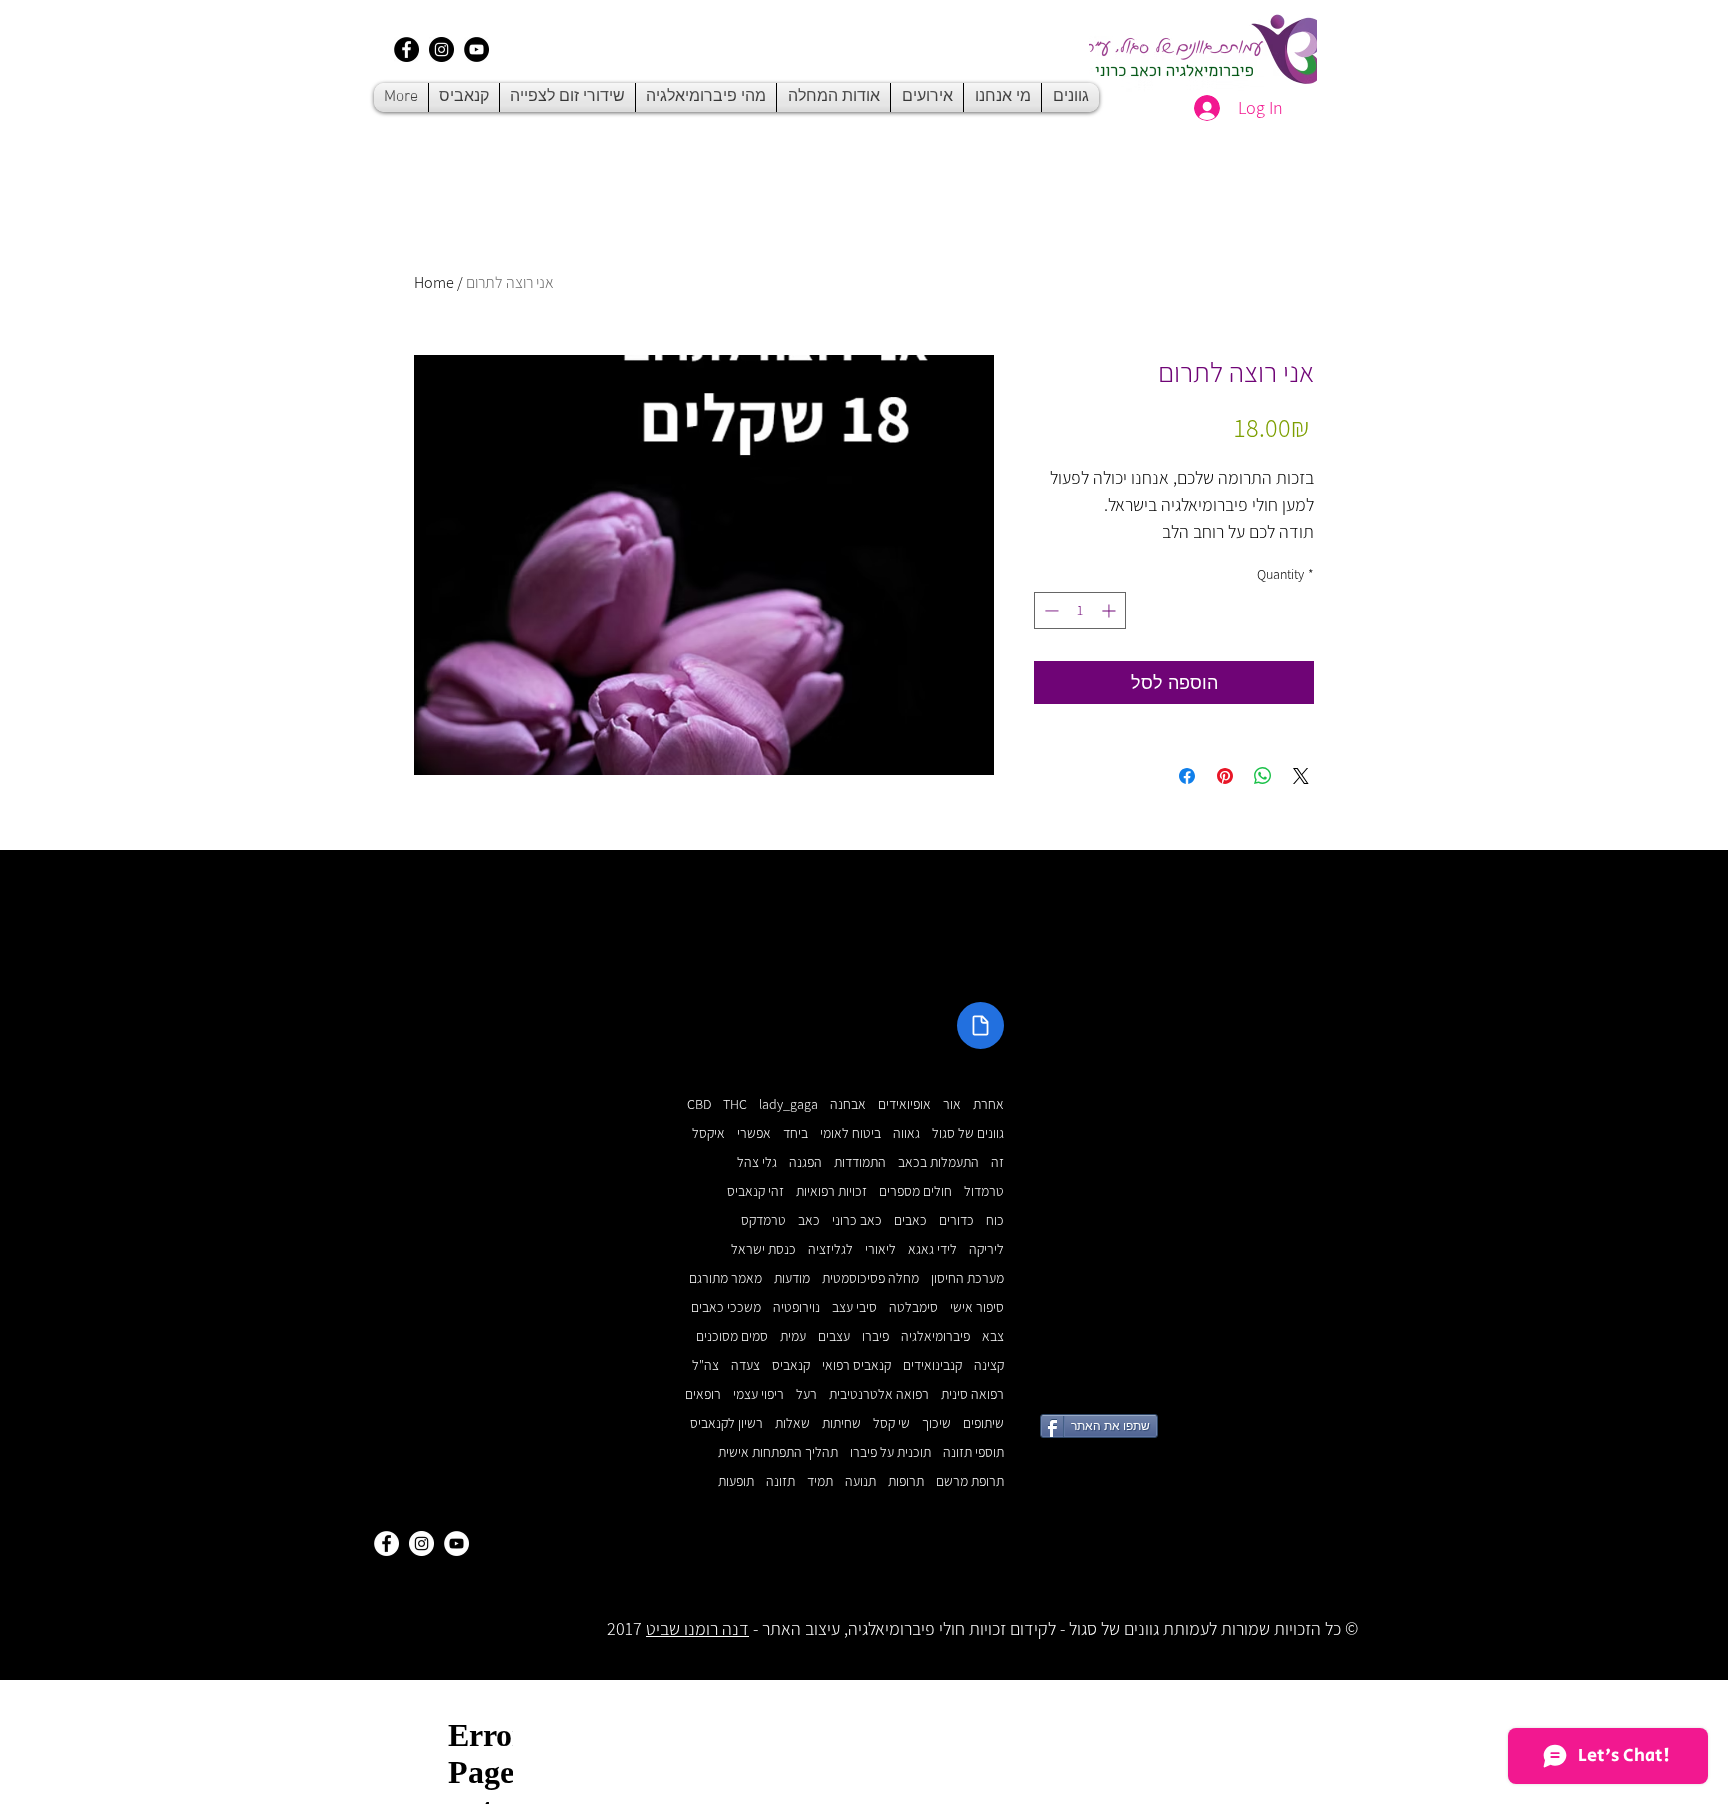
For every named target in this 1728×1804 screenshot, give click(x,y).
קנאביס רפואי (856, 1365)
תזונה (780, 1481)
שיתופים (983, 1423)
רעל (806, 1394)
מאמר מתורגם (725, 1278)
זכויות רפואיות (831, 1191)
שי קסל (891, 1423)
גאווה (906, 1133)
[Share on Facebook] (1187, 776)
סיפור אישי (977, 1307)
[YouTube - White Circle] (456, 1543)
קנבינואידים (932, 1365)
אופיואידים (904, 1104)
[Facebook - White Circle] (386, 1543)
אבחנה (848, 1104)
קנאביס (791, 1365)
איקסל (708, 1133)
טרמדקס (763, 1220)
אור (952, 1104)
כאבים (910, 1220)
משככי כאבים (726, 1307)
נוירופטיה (796, 1307)
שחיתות (841, 1423)
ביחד (795, 1133)
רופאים (703, 1394)
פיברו (875, 1336)
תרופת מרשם (970, 1481)
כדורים (956, 1220)
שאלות (792, 1423)
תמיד (820, 1481)
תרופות (906, 1481)
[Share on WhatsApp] (1263, 776)
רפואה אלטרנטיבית (879, 1394)
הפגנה (805, 1162)
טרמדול (984, 1191)
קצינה (989, 1365)
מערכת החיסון (967, 1278)
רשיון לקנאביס (726, 1423)
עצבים (834, 1336)
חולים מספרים (915, 1191)
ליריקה (986, 1249)
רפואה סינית (972, 1394)
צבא (993, 1336)
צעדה (745, 1365)
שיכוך (936, 1423)
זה (997, 1162)
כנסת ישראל (763, 1249)
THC (735, 1104)
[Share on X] (1301, 776)
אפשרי (754, 1133)
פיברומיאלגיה (935, 1336)
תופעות (736, 1481)
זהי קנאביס (755, 1191)
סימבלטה (913, 1307)
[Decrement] (1049, 610)
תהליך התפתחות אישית (778, 1452)
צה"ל (705, 1365)
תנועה (860, 1481)
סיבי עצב (854, 1307)
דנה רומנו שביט (697, 1628)
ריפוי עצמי (758, 1394)
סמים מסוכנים (732, 1336)
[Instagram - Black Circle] (441, 49)
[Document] (980, 1025)
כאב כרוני (857, 1220)
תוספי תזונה (973, 1452)
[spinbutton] (1080, 610)
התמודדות (860, 1162)
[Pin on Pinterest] (1225, 776)
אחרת (988, 1104)
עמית (793, 1336)
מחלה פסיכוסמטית (870, 1278)
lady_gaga (788, 1104)
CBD (699, 1104)
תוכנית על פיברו (890, 1452)
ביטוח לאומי (850, 1133)
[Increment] (1110, 610)
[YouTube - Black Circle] (476, 49)
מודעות (792, 1278)
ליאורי (880, 1249)
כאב (809, 1220)
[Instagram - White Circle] (421, 1543)
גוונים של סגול (968, 1133)
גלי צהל (757, 1162)
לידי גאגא (932, 1249)
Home (434, 282)
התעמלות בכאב (938, 1162)
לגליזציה (830, 1249)
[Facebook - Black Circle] (406, 49)
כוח (995, 1220)
